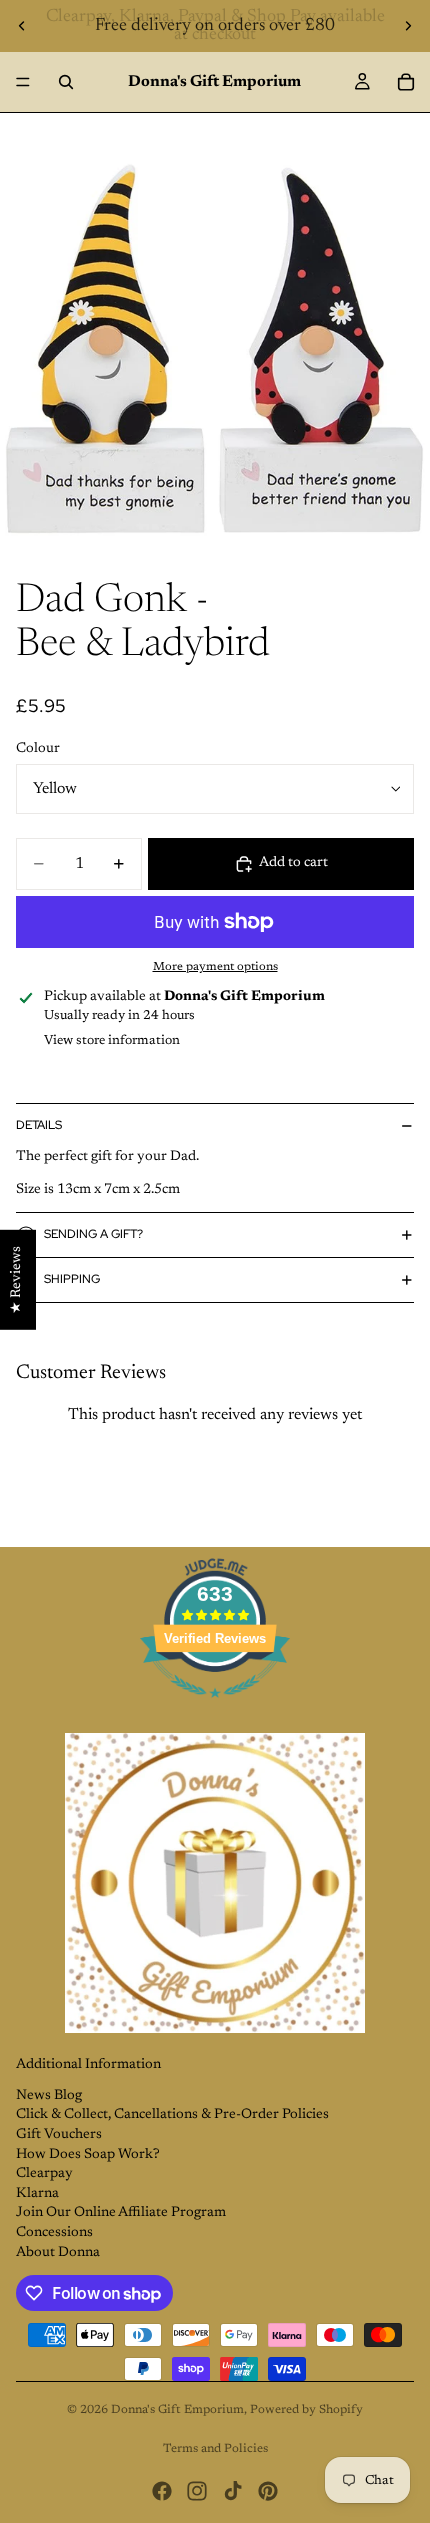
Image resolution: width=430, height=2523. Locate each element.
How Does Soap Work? (88, 2155)
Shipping (72, 1279)
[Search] (66, 82)
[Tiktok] (233, 2491)
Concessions (54, 2233)
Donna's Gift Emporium (177, 2410)
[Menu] (23, 82)
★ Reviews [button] (17, 1279)
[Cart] (406, 82)
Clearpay (44, 2174)
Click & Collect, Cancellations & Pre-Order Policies (172, 2115)
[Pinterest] (268, 2491)
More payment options (215, 967)
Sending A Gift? (93, 1234)
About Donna (58, 2253)
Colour (38, 749)
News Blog (49, 2096)
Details (39, 1125)
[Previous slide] (22, 26)
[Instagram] (197, 2491)
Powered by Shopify (306, 2410)
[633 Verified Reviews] (215, 1710)
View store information (112, 1040)
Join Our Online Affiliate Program (121, 2213)
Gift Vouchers (59, 2135)
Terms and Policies (215, 2449)
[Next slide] (408, 26)
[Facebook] (162, 2491)
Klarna (37, 2194)
